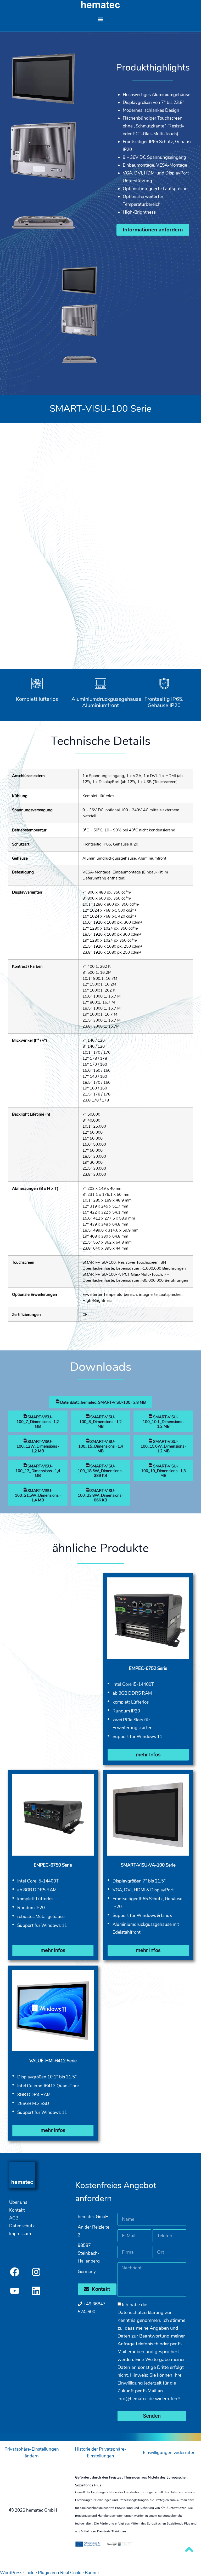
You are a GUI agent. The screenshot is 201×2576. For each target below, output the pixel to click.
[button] (101, 19)
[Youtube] (15, 2291)
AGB (14, 2218)
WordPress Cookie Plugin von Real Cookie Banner (50, 2573)
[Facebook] (15, 2272)
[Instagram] (36, 2272)
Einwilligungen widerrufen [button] (169, 2453)
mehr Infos (148, 1755)
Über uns (18, 2202)
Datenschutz (22, 2226)
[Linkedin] (36, 2291)
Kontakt (17, 2210)
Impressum (20, 2234)
